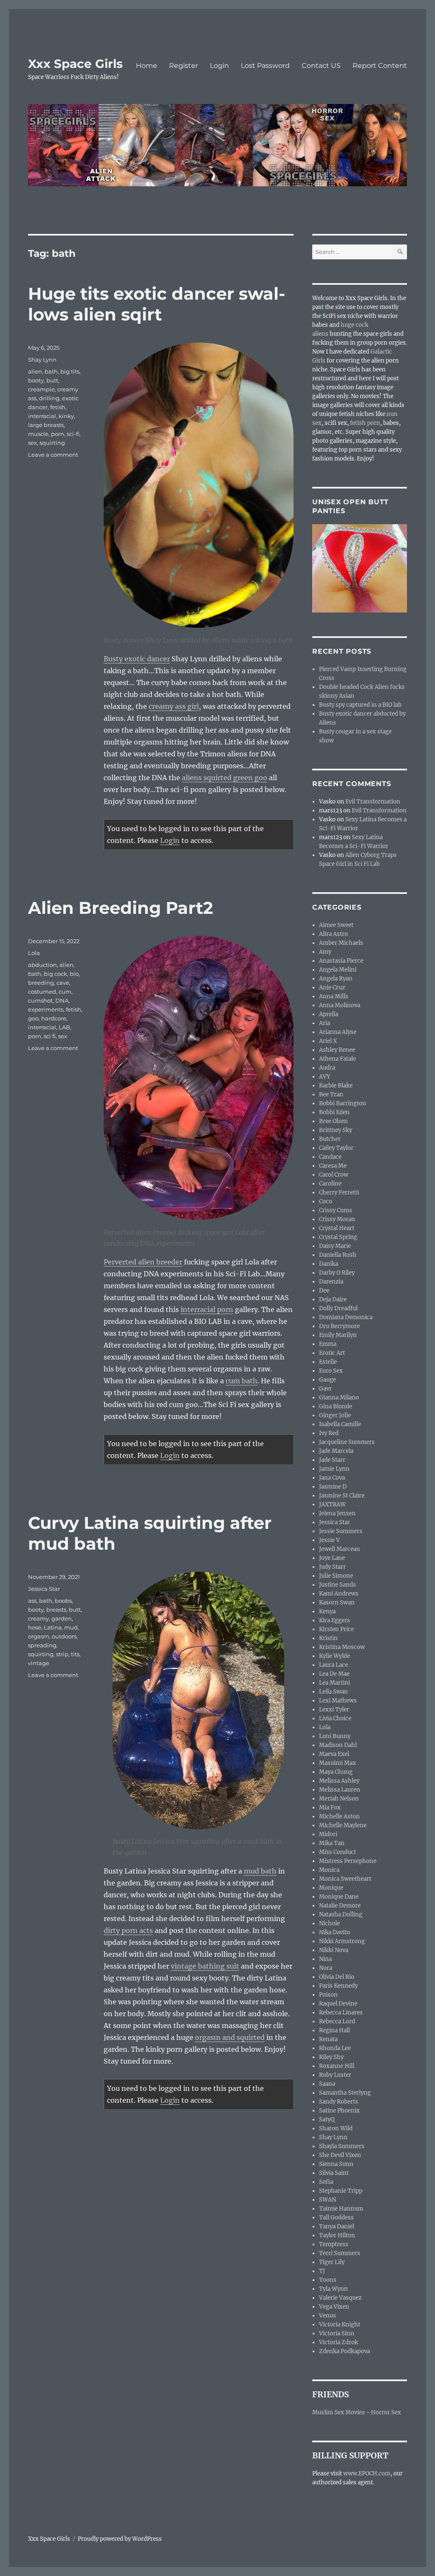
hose (35, 1627)
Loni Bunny (335, 1736)
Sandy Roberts (339, 2102)
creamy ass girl (174, 706)
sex (32, 443)
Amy (325, 952)
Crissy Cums (336, 1210)
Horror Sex (386, 2412)
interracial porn (207, 1309)
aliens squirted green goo (225, 778)
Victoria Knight (340, 2325)
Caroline (330, 1184)
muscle (38, 434)
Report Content (380, 66)
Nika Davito (335, 1932)
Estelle (328, 1362)
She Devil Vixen (340, 2155)
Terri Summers (340, 2253)
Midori (328, 1834)
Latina (53, 1627)
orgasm (39, 1636)
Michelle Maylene (343, 1825)
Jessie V (329, 1540)
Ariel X (328, 1041)
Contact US (321, 66)
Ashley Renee (337, 1050)
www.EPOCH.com (367, 2473)
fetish (58, 407)
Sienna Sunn (336, 2164)
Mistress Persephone (348, 1861)
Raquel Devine (338, 2004)
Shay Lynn (42, 360)
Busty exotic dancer (137, 659)
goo (33, 1018)
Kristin (328, 1638)
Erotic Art (332, 1353)
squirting (52, 443)
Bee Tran (331, 1094)
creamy (38, 1618)
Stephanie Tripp (341, 2191)
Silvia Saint (334, 2173)
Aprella (329, 1014)
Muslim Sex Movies (339, 2412)
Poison (328, 1995)
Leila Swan (333, 1692)
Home (147, 66)
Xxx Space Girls (75, 64)
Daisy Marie (335, 1246)
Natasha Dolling (341, 1914)
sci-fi (73, 434)
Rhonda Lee (335, 2048)
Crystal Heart (337, 1228)
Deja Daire (333, 1299)
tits (75, 1654)
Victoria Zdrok (339, 2342)
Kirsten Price (336, 1629)
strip (62, 1654)
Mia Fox (330, 1808)
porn (58, 434)
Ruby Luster (335, 2075)
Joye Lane (332, 1558)
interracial (42, 416)
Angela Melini (338, 970)
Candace (330, 1157)
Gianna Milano (339, 1398)
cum (65, 992)
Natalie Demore (340, 1906)
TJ (322, 2271)
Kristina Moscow (342, 1647)
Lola (34, 953)
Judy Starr (332, 1567)
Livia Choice (335, 1718)
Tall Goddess (336, 2218)
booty (36, 380)
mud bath (260, 1871)
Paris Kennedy (338, 1986)
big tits (70, 371)
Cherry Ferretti (339, 1192)
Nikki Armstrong (342, 1941)
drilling (49, 398)
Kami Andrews (339, 1594)
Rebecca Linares (341, 2013)
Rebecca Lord (337, 2021)
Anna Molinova (340, 1005)
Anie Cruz (332, 987)
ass (32, 1601)
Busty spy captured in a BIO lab (360, 705)
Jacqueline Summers (347, 1442)
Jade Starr (332, 1460)
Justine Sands (338, 1585)
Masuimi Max (338, 1763)
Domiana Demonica (346, 1317)
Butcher (330, 1139)
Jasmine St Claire (342, 1496)
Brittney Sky (336, 1130)
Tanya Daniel (337, 2226)
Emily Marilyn (338, 1335)
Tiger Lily (332, 2262)
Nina (325, 1959)
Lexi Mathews (338, 1701)
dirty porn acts (128, 1930)
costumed (42, 992)
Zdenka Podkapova (345, 2351)
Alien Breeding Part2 (121, 908)
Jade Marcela (336, 1451)
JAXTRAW (332, 1504)
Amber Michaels (341, 943)
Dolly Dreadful (338, 1308)
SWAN (328, 2200)
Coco (326, 1201)
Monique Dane (339, 1897)
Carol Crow (334, 1175)
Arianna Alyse (338, 1032)
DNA (62, 1000)
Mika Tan (332, 1843)
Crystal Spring (338, 1237)
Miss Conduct (338, 1852)
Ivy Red (329, 1433)
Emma (328, 1344)
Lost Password (265, 66)
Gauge (328, 1380)
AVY (325, 1077)
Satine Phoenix (339, 2111)
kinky (66, 416)
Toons (328, 2280)
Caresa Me (333, 1166)
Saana (327, 2084)
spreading (42, 1645)
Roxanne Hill (337, 2066)
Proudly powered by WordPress (120, 2539)
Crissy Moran (337, 1219)
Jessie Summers (341, 1531)
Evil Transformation (373, 802)
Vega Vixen (334, 2307)
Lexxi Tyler (334, 1709)
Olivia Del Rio (337, 1977)
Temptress (334, 2244)
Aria (325, 1023)
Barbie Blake (336, 1086)
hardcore (54, 1018)
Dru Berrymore (339, 1326)
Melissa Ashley (339, 1781)
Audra (327, 1068)
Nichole (329, 1923)
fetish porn (365, 423)
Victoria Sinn (337, 2333)
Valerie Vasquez (340, 2298)
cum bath (242, 1381)
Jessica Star (44, 1589)
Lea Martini (335, 1683)
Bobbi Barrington (343, 1103)
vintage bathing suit (205, 1966)
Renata (328, 2039)
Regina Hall (335, 2030)
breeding (41, 983)
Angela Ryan (336, 979)
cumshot (40, 1000)
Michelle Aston (339, 1816)
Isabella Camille (340, 1424)
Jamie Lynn (334, 1469)
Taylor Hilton (337, 2235)
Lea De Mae (334, 1674)
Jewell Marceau (339, 1549)
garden (62, 1618)
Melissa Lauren (340, 1790)
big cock (55, 974)
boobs (63, 1601)
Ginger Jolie (335, 1415)
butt (52, 380)
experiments (46, 1009)
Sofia (326, 2182)
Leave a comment (53, 455)
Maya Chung (336, 1772)
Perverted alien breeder (143, 1262)
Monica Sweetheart (345, 1879)
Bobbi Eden (334, 1112)
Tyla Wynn (333, 2289)
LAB (64, 1027)
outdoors (64, 1636)
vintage (39, 1663)
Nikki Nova (334, 1950)
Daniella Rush (338, 1255)
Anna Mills (334, 996)
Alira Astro (333, 934)
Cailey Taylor (336, 1148)
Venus (328, 2316)
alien (35, 371)
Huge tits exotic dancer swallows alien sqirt (157, 304)
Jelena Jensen (337, 1513)
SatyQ (327, 2120)
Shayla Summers (342, 2146)
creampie (41, 389)
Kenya (327, 1611)
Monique (331, 1888)
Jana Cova (332, 1478)
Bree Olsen (333, 1121)
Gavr (325, 1389)
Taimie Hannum (341, 2209)
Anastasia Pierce (341, 961)
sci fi (50, 1036)
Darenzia (331, 1282)
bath (51, 371)
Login (219, 66)
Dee (324, 1291)
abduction (42, 965)
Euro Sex (331, 1371)
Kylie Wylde (335, 1656)
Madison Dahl (338, 1745)
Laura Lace (333, 1665)
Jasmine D (333, 1487)
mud (71, 1627)
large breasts (46, 425)
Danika (329, 1264)
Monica (329, 1870)
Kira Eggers (335, 1620)
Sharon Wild (336, 2128)
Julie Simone (336, 1576)
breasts (56, 1610)
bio (74, 974)
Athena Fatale (338, 1059)
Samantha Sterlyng (345, 2093)
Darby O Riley (337, 1273)
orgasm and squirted (230, 2037)
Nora (326, 1968)
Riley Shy (331, 2057)
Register (184, 66)
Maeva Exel (334, 1754)
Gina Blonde (336, 1406)
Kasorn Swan (337, 1603)
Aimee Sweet (336, 925)
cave (63, 983)
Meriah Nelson (339, 1799)
